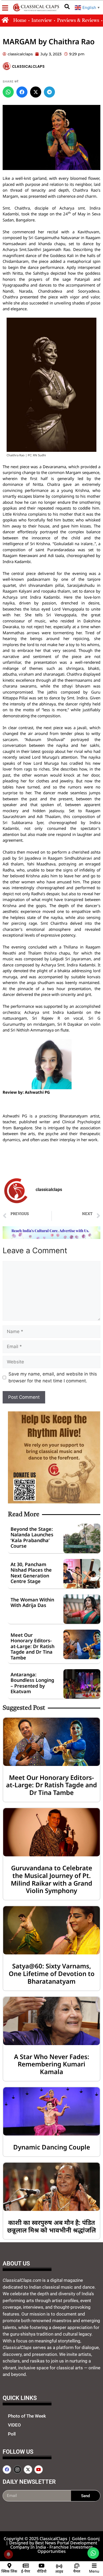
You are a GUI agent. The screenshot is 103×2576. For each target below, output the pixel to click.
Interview (42, 21)
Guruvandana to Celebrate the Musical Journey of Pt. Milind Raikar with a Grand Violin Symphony (51, 1879)
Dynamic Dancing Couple (52, 2147)
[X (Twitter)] (36, 92)
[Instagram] (17, 2470)
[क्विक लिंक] (9, 2566)
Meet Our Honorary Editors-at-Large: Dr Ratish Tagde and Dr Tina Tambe (32, 1646)
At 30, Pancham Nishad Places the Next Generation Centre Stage (31, 1573)
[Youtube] (39, 2470)
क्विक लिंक (9, 2571)
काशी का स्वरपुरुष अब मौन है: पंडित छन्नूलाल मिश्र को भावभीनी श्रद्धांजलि (51, 2226)
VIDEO (14, 2425)
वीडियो (42, 2571)
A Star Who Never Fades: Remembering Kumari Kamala (52, 2064)
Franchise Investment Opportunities (65, 2549)
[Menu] (94, 2566)
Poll (12, 2434)
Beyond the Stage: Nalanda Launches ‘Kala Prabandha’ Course (32, 1538)
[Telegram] (49, 92)
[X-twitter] (28, 2470)
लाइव (59, 2571)
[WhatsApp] (8, 92)
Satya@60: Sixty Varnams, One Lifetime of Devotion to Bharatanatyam (52, 1974)
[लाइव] (59, 2566)
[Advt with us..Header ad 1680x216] (51, 1237)
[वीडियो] (42, 2566)
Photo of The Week (27, 2416)
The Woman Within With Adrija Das (32, 1602)
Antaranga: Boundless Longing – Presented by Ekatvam (32, 1683)
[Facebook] (22, 92)
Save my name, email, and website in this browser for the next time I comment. (53, 1377)
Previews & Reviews (78, 21)
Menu (94, 2571)
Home (20, 21)
